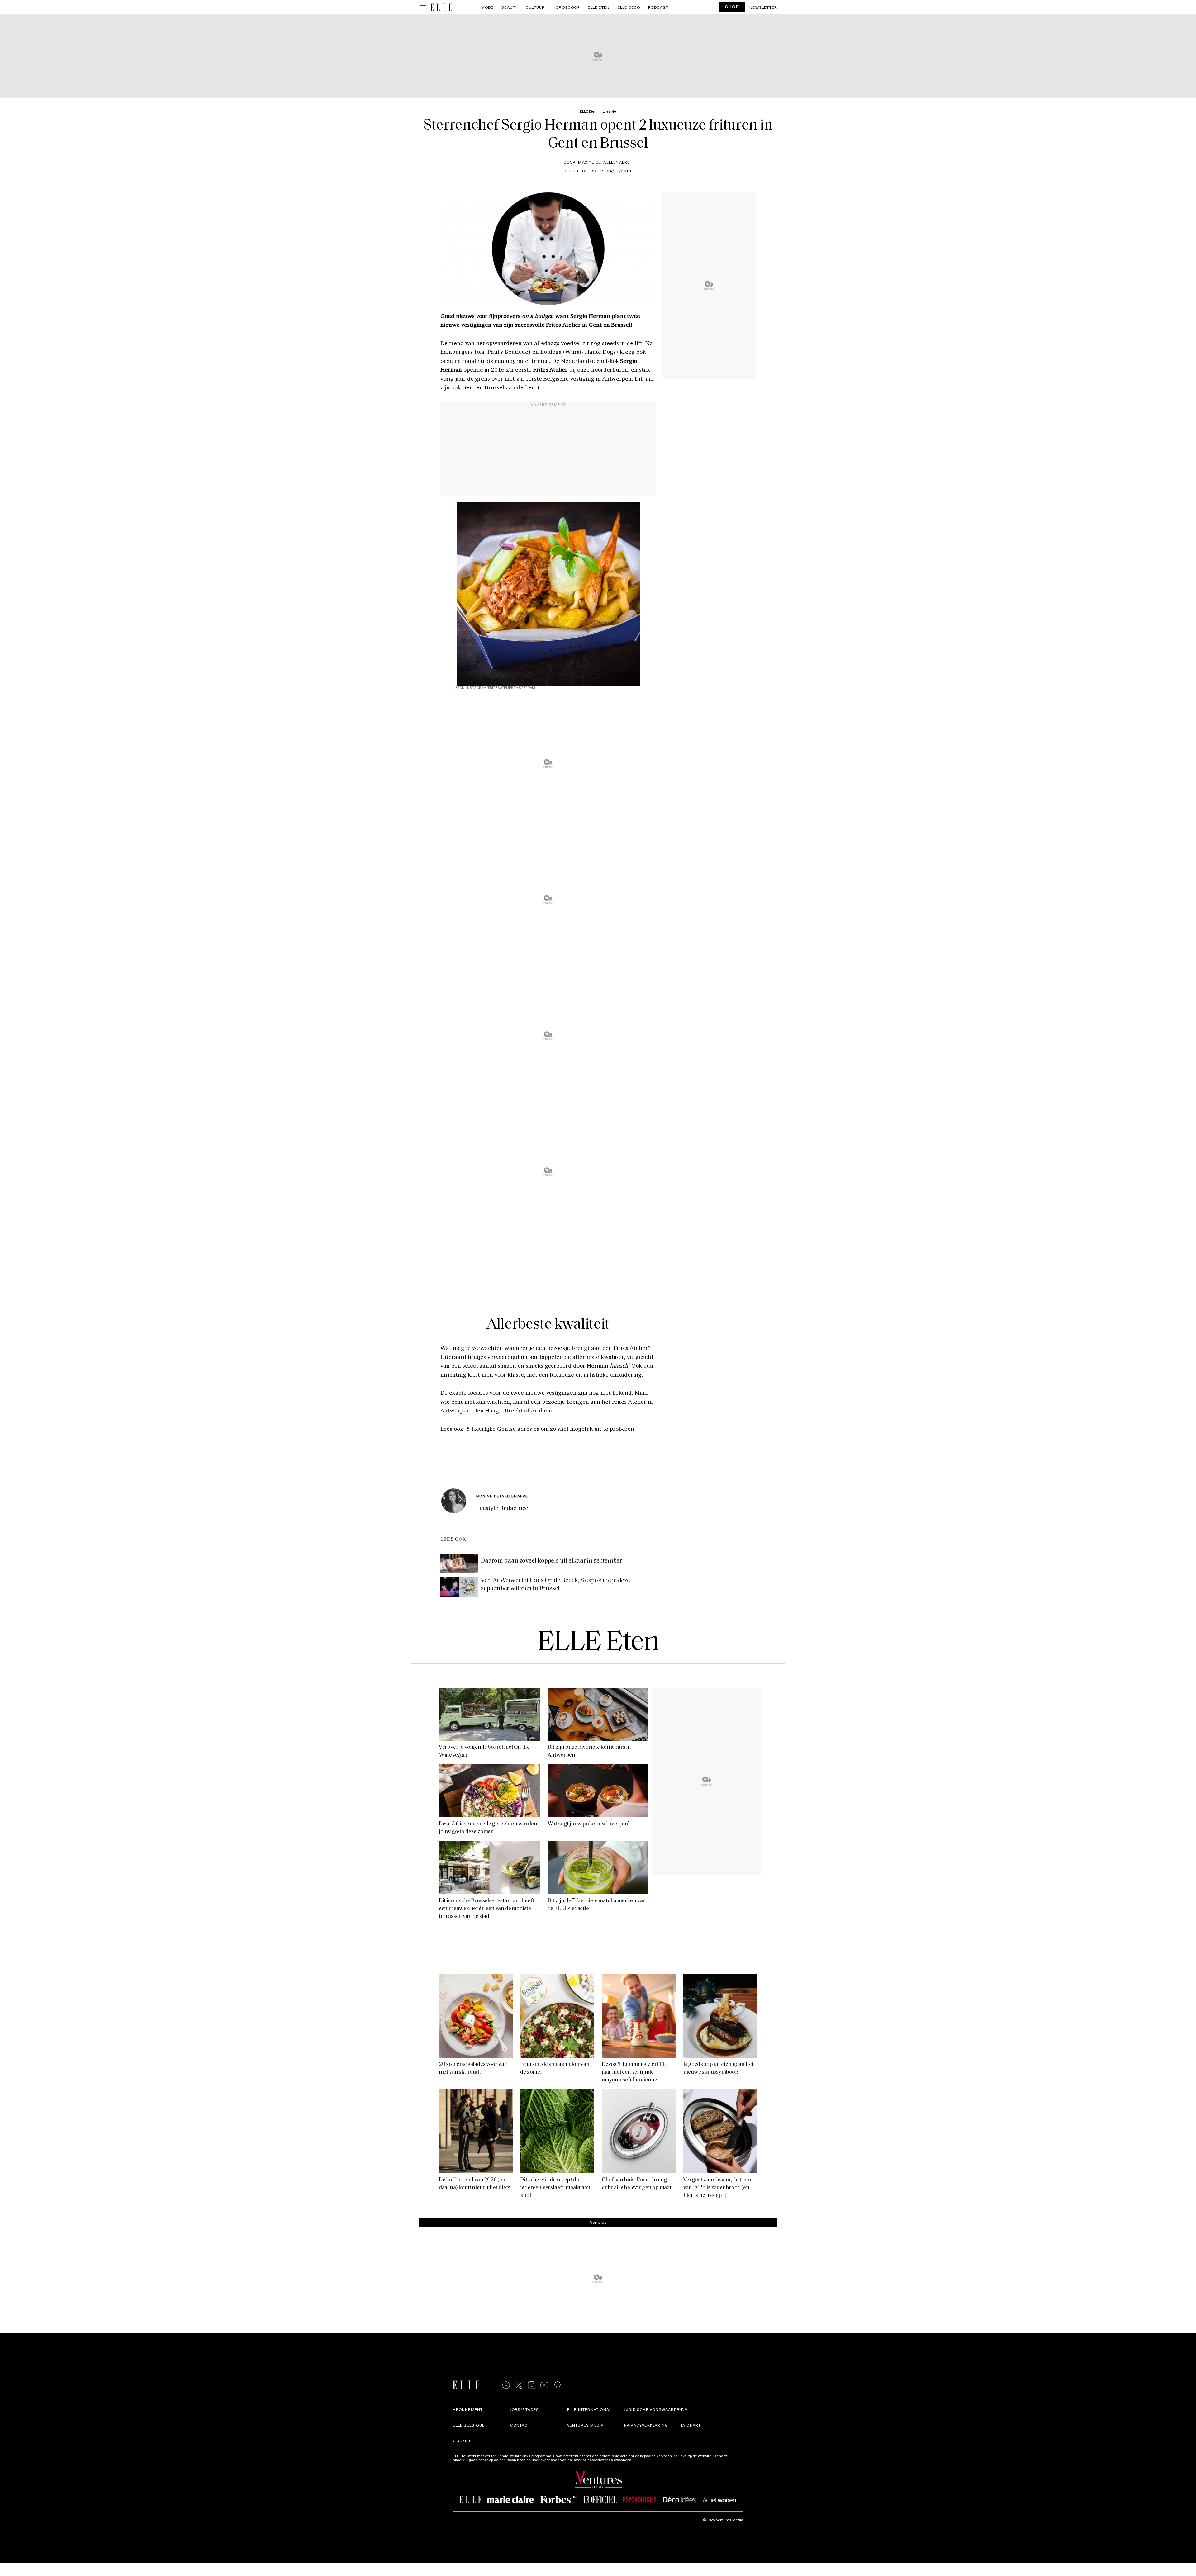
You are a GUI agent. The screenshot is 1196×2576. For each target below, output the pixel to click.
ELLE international (589, 2409)
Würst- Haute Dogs (590, 352)
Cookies (462, 2441)
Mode (487, 7)
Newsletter (763, 7)
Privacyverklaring (646, 2425)
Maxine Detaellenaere (604, 162)
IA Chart (691, 2425)
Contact (520, 2425)
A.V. (685, 2409)
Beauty (510, 7)
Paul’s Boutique (508, 352)
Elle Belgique (469, 2425)
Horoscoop (566, 7)
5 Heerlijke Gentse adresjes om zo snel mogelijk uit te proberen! (551, 1429)
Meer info (641, 2460)
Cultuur (535, 7)
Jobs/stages (525, 2409)
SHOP (732, 7)
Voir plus (598, 2222)
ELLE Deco (629, 7)
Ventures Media (586, 2425)
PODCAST (658, 7)
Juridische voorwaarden (653, 2409)
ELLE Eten (599, 7)
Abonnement (468, 2409)
